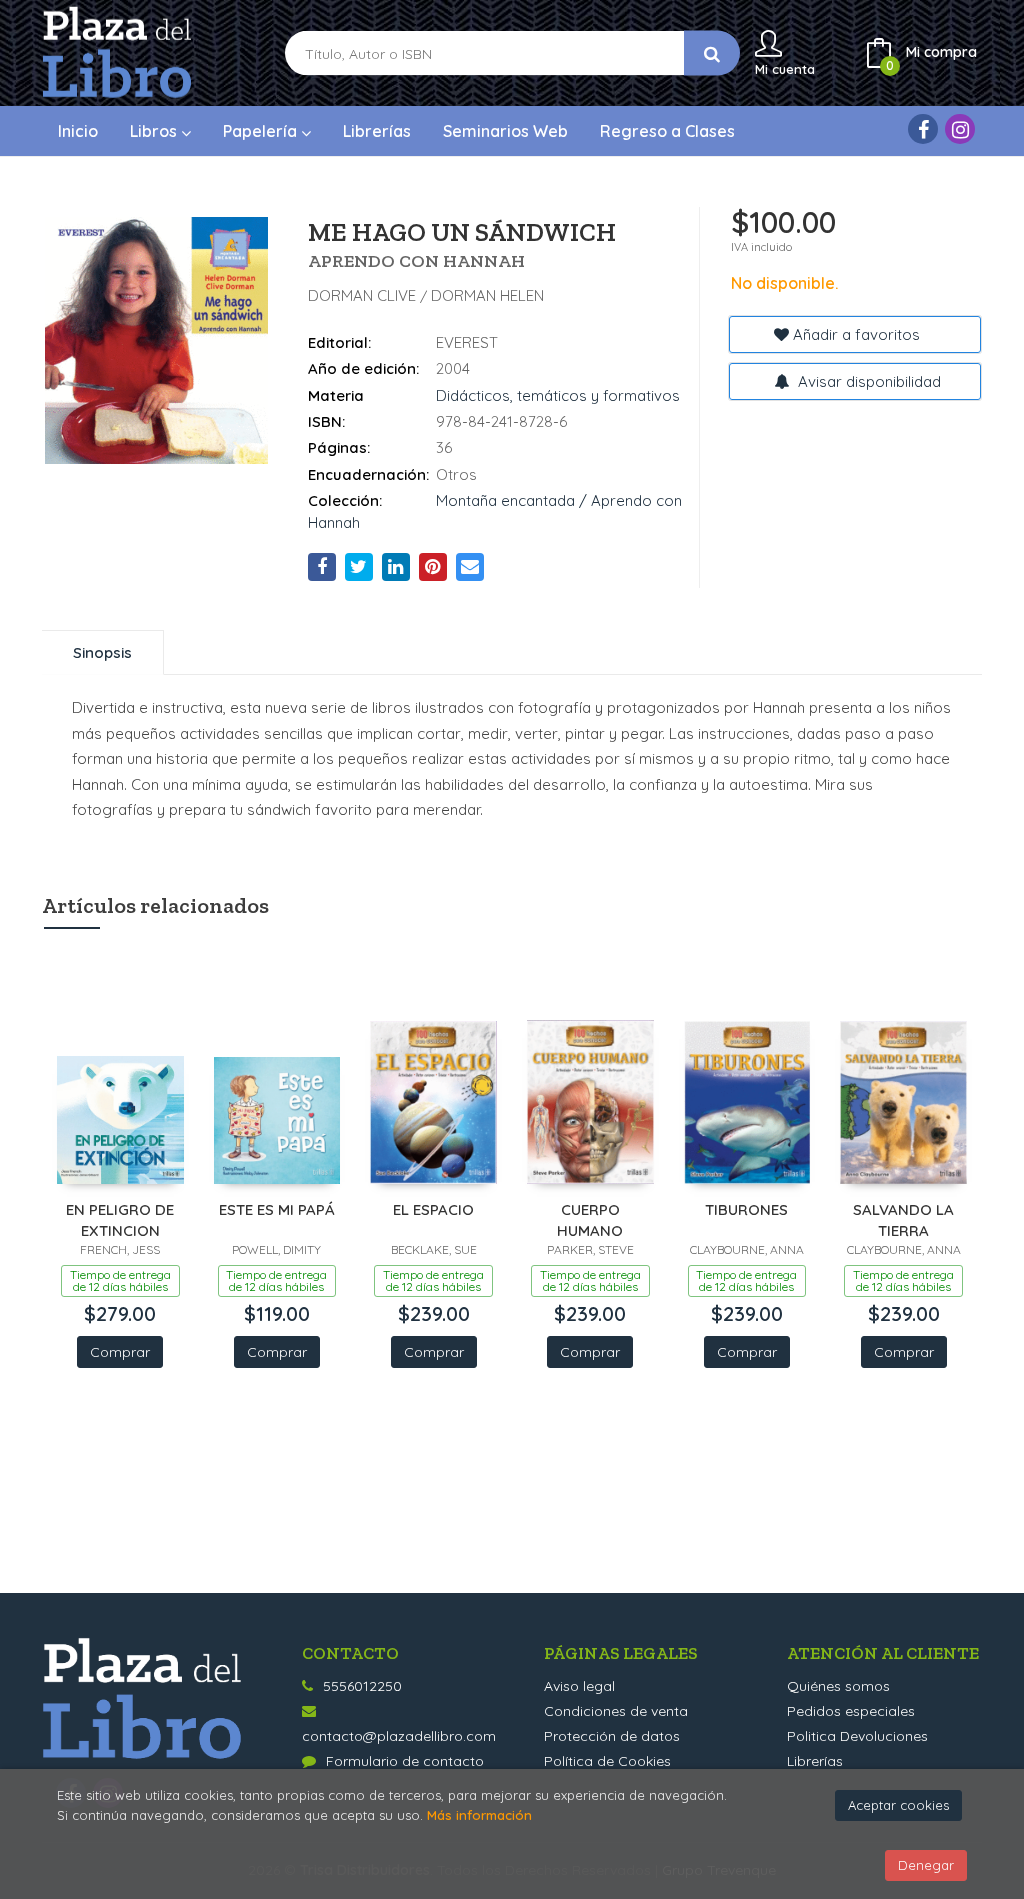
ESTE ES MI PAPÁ (277, 1209)
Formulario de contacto (405, 1761)
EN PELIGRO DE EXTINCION (120, 1219)
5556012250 (362, 1686)
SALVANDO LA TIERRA (903, 1219)
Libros (155, 131)
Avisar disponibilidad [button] (867, 381)
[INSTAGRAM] (960, 129)
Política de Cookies (607, 1761)
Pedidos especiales (851, 1711)
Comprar (120, 1352)
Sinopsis (102, 652)
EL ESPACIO (433, 1209)
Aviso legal (579, 1686)
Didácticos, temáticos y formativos (558, 395)
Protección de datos (612, 1736)
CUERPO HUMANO (590, 1219)
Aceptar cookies (898, 1805)
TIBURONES (746, 1209)
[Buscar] (712, 53)
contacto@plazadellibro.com (399, 1736)
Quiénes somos (838, 1686)
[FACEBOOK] (923, 129)
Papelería (262, 131)
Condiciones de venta (616, 1711)
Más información (479, 1815)
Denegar (926, 1865)
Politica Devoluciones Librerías (857, 1748)
